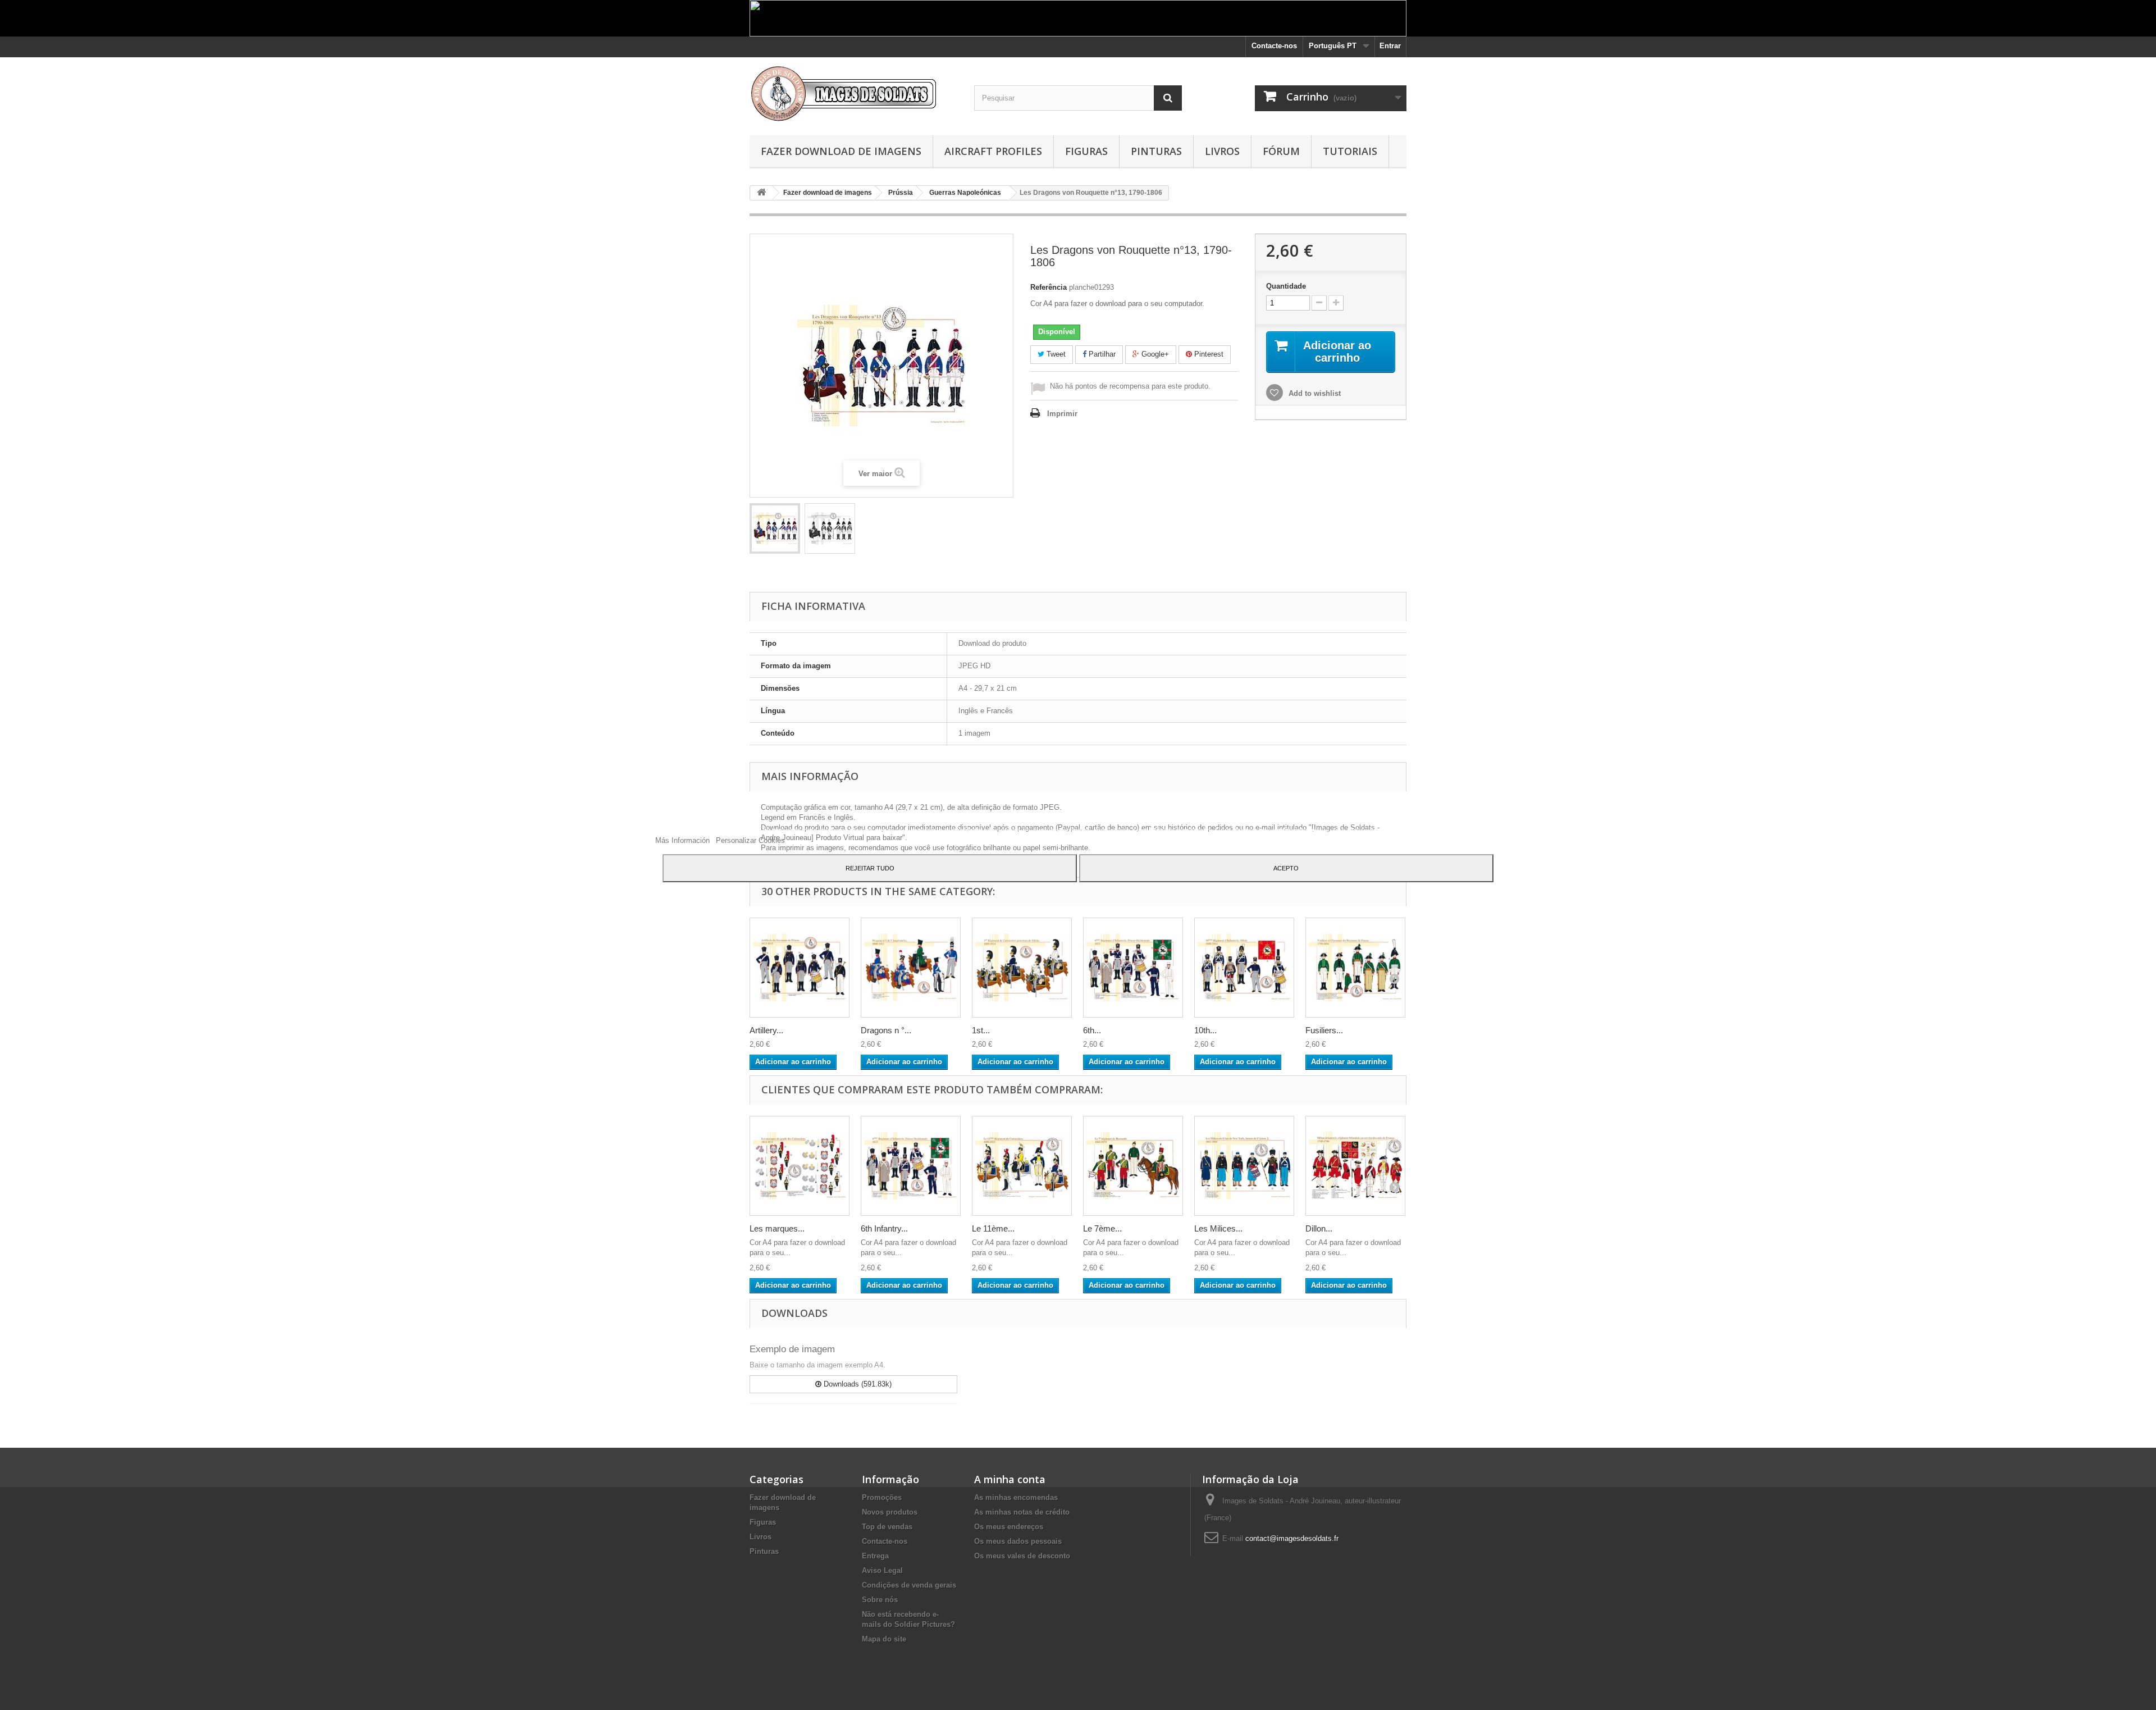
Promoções (882, 1497)
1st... (981, 1030)
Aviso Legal (882, 1570)
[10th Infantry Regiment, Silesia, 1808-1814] (1244, 968)
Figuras (1086, 151)
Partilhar (1101, 354)
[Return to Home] (761, 193)
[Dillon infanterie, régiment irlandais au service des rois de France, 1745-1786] (1355, 1166)
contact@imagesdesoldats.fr (1292, 1538)
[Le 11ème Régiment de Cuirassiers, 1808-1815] (1022, 1166)
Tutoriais (1350, 151)
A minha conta (1010, 1479)
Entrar (1390, 46)
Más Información (684, 840)
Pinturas (1156, 151)
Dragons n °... (886, 1030)
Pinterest (1208, 354)
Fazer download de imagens (841, 151)
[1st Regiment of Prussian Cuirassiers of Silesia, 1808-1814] (1022, 968)
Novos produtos (890, 1512)
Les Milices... (1218, 1228)
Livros (1222, 151)
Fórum (1281, 151)
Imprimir (1062, 414)
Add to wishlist (1314, 393)
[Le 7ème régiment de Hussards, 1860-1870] (1133, 1166)
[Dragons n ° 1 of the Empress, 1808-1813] (911, 968)
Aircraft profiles (993, 151)
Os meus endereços (1009, 1527)
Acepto (1286, 868)
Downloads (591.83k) (857, 1384)
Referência (1049, 287)
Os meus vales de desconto (1022, 1556)
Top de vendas (887, 1527)
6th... (1092, 1030)
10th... (1205, 1030)
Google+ (1154, 354)
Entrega (875, 1556)
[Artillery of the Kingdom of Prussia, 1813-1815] (800, 968)
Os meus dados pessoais (1018, 1541)
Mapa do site (884, 1639)
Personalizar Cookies (750, 840)
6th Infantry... (884, 1228)
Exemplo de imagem (792, 1349)
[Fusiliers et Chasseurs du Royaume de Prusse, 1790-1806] (1355, 968)
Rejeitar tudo (870, 868)
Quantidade (1286, 286)
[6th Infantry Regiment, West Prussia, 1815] (1133, 968)
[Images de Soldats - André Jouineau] (853, 94)
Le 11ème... (993, 1228)
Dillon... (1319, 1228)
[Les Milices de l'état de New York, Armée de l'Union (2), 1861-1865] (1244, 1166)
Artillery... (766, 1030)
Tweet (1055, 354)
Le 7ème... (1102, 1228)
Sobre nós (880, 1600)
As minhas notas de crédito (1022, 1512)
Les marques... (777, 1228)
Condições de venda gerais (909, 1585)
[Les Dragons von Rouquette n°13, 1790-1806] (775, 528)
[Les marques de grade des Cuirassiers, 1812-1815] (800, 1166)
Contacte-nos (1274, 46)
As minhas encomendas (1016, 1497)
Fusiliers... (1324, 1030)
